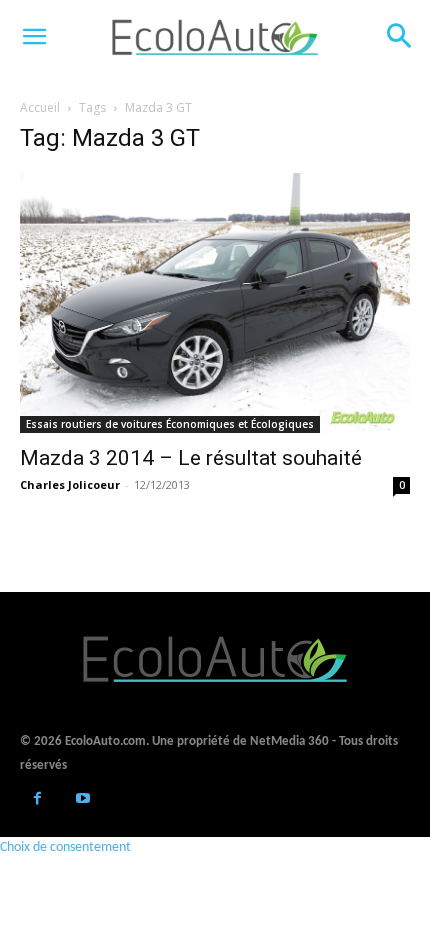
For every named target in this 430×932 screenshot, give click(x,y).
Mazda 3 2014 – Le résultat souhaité (191, 458)
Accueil (40, 107)
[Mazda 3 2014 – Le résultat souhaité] (215, 303)
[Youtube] (82, 800)
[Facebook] (37, 800)
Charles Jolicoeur (70, 484)
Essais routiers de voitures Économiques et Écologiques (170, 424)
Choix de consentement (65, 847)
